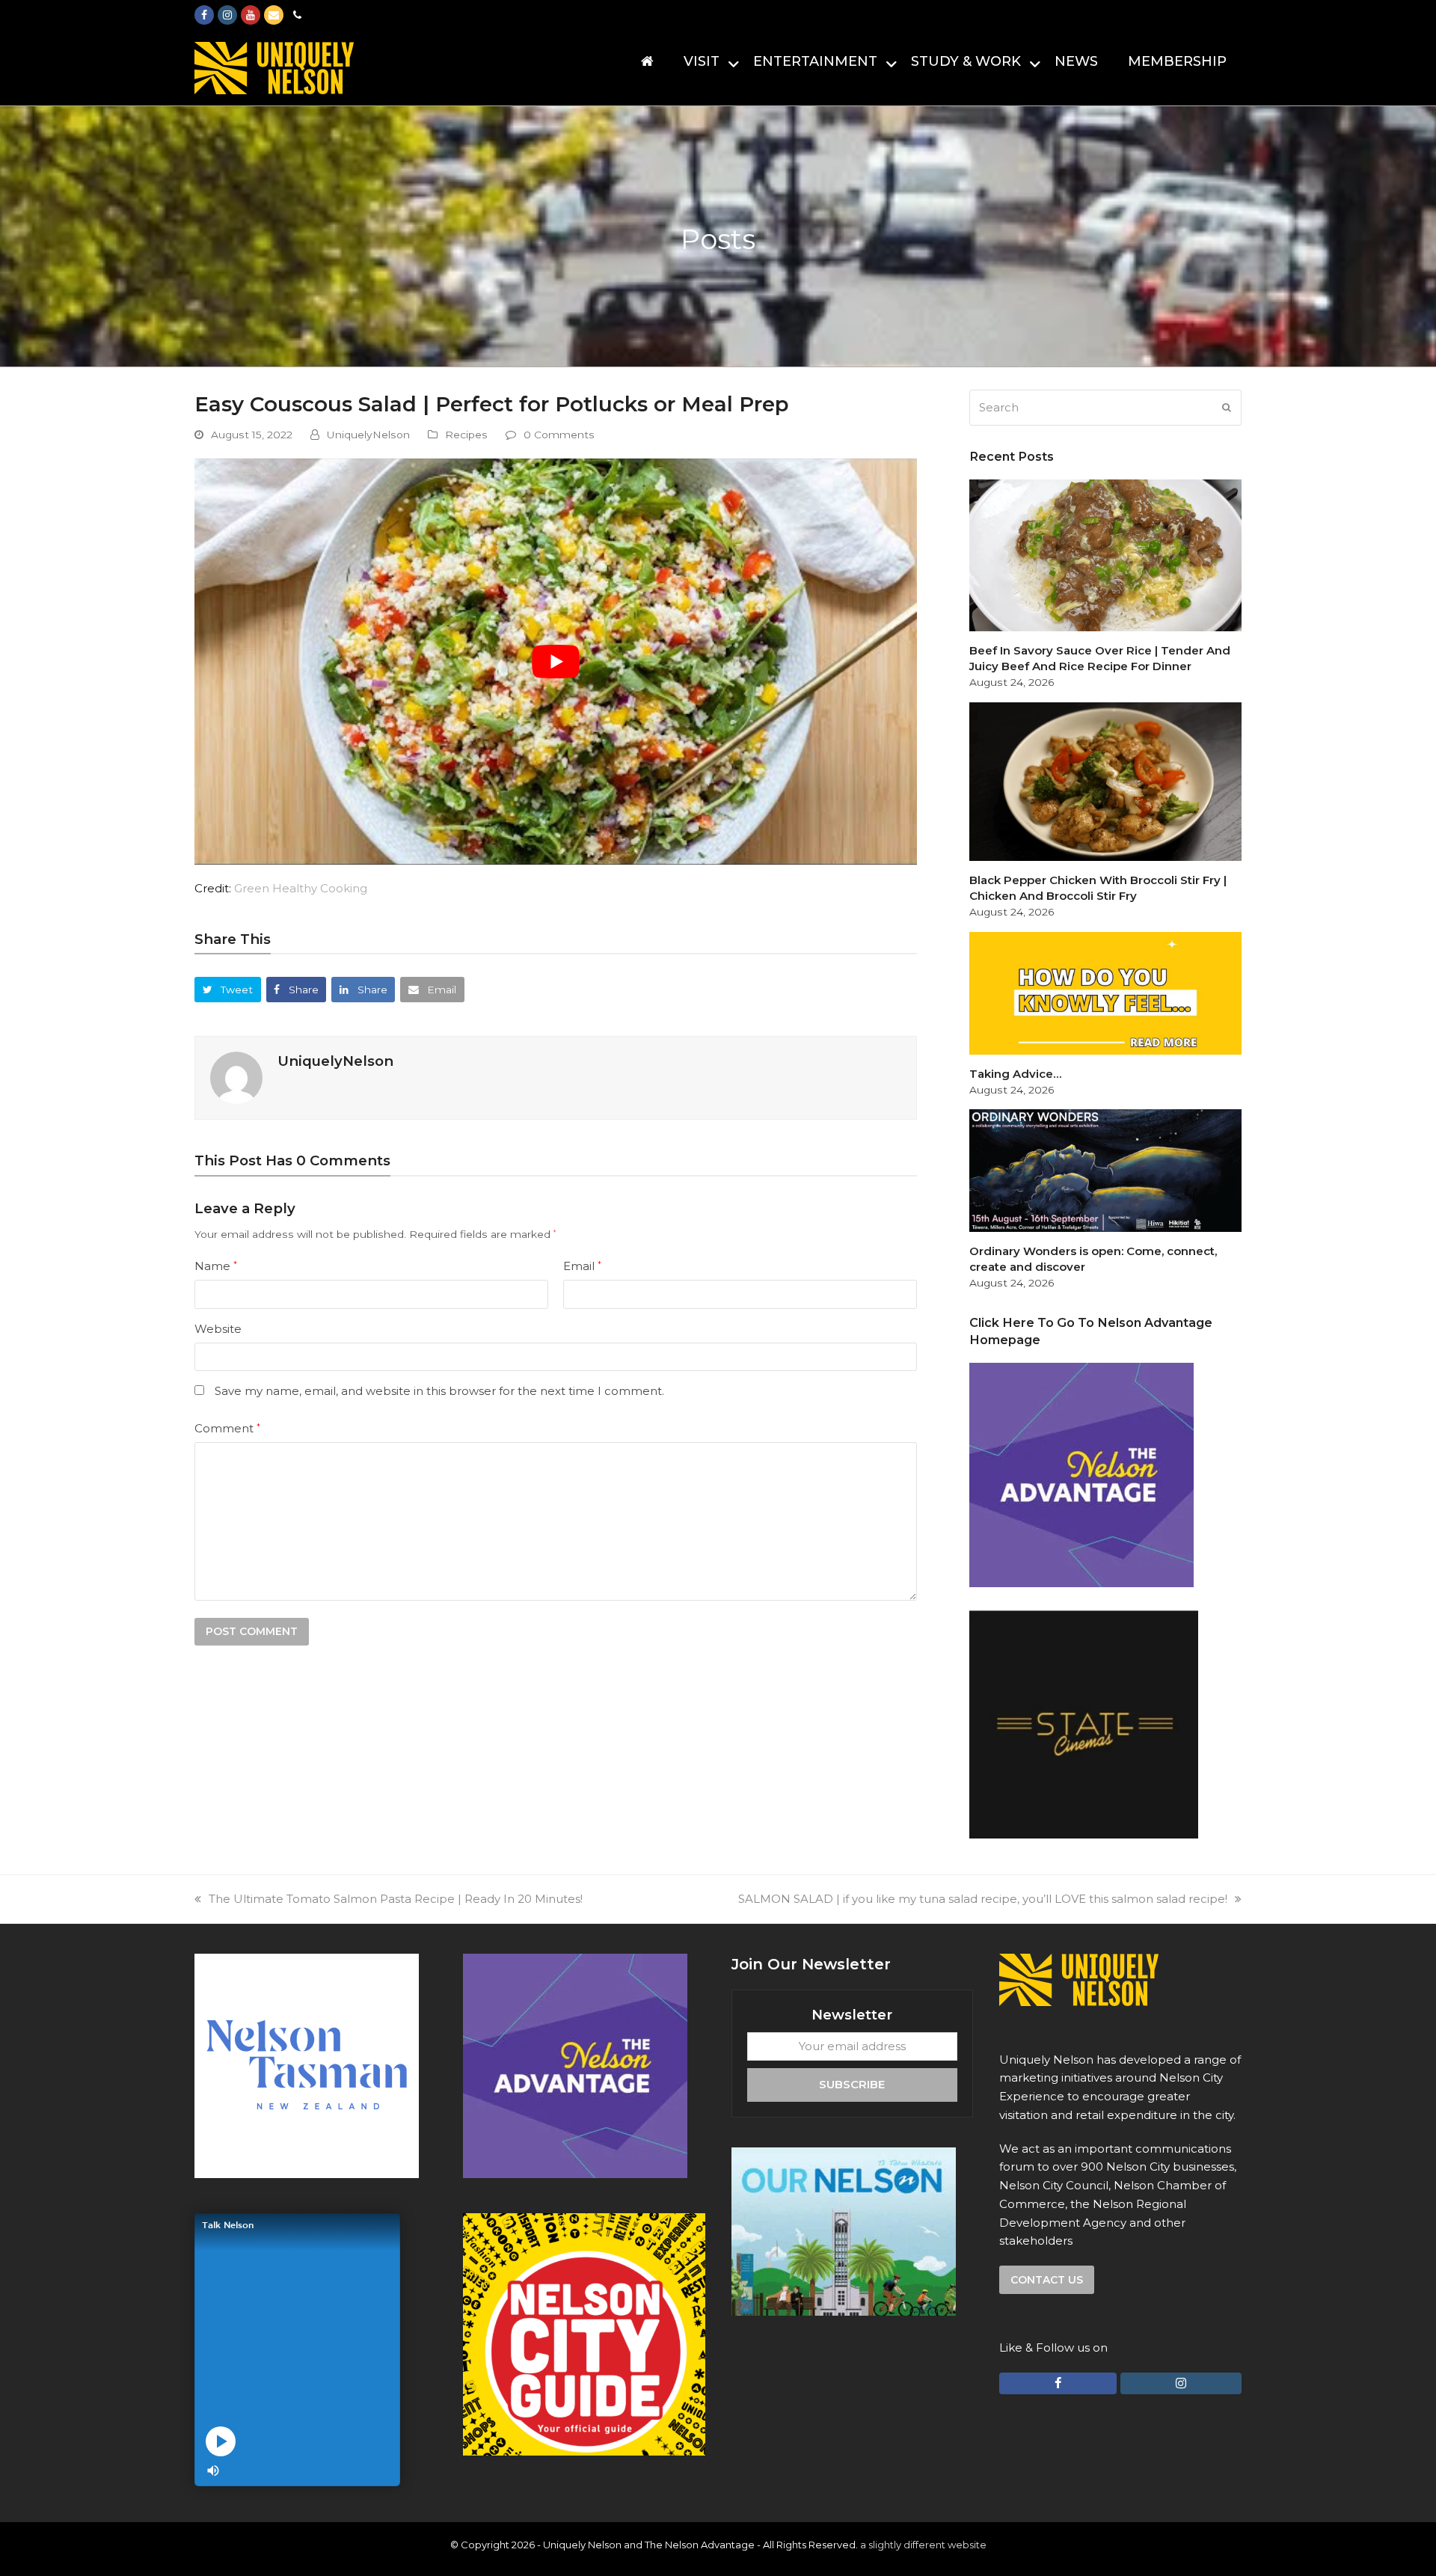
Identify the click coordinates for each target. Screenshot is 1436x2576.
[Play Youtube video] (556, 662)
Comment (227, 1428)
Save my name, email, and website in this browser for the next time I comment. (439, 1391)
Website (218, 1329)
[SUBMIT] (1227, 408)
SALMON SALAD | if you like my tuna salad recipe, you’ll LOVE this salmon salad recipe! (983, 1899)
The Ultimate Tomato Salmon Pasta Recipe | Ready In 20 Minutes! (396, 1899)
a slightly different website (923, 2545)
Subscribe (852, 2084)
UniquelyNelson (368, 435)
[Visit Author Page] (236, 1077)
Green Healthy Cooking (301, 888)
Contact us (1047, 2280)
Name (216, 1266)
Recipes (466, 435)
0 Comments (559, 435)
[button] (228, 989)
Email (582, 1266)
